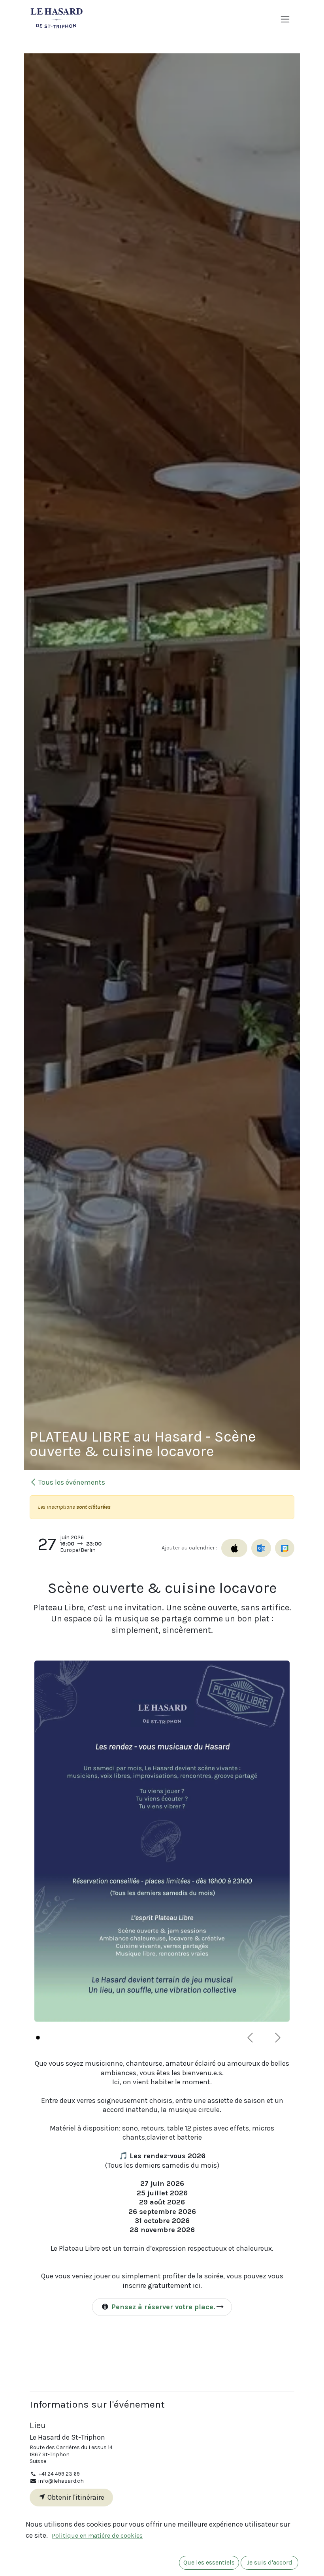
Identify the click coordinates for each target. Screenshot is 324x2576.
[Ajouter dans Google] (285, 1548)
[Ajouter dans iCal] (234, 1548)
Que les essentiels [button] (209, 2563)
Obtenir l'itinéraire (75, 2497)
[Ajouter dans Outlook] (261, 1548)
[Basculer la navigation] (285, 19)
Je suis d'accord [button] (270, 2563)
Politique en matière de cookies (97, 2536)
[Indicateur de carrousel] (38, 2038)
